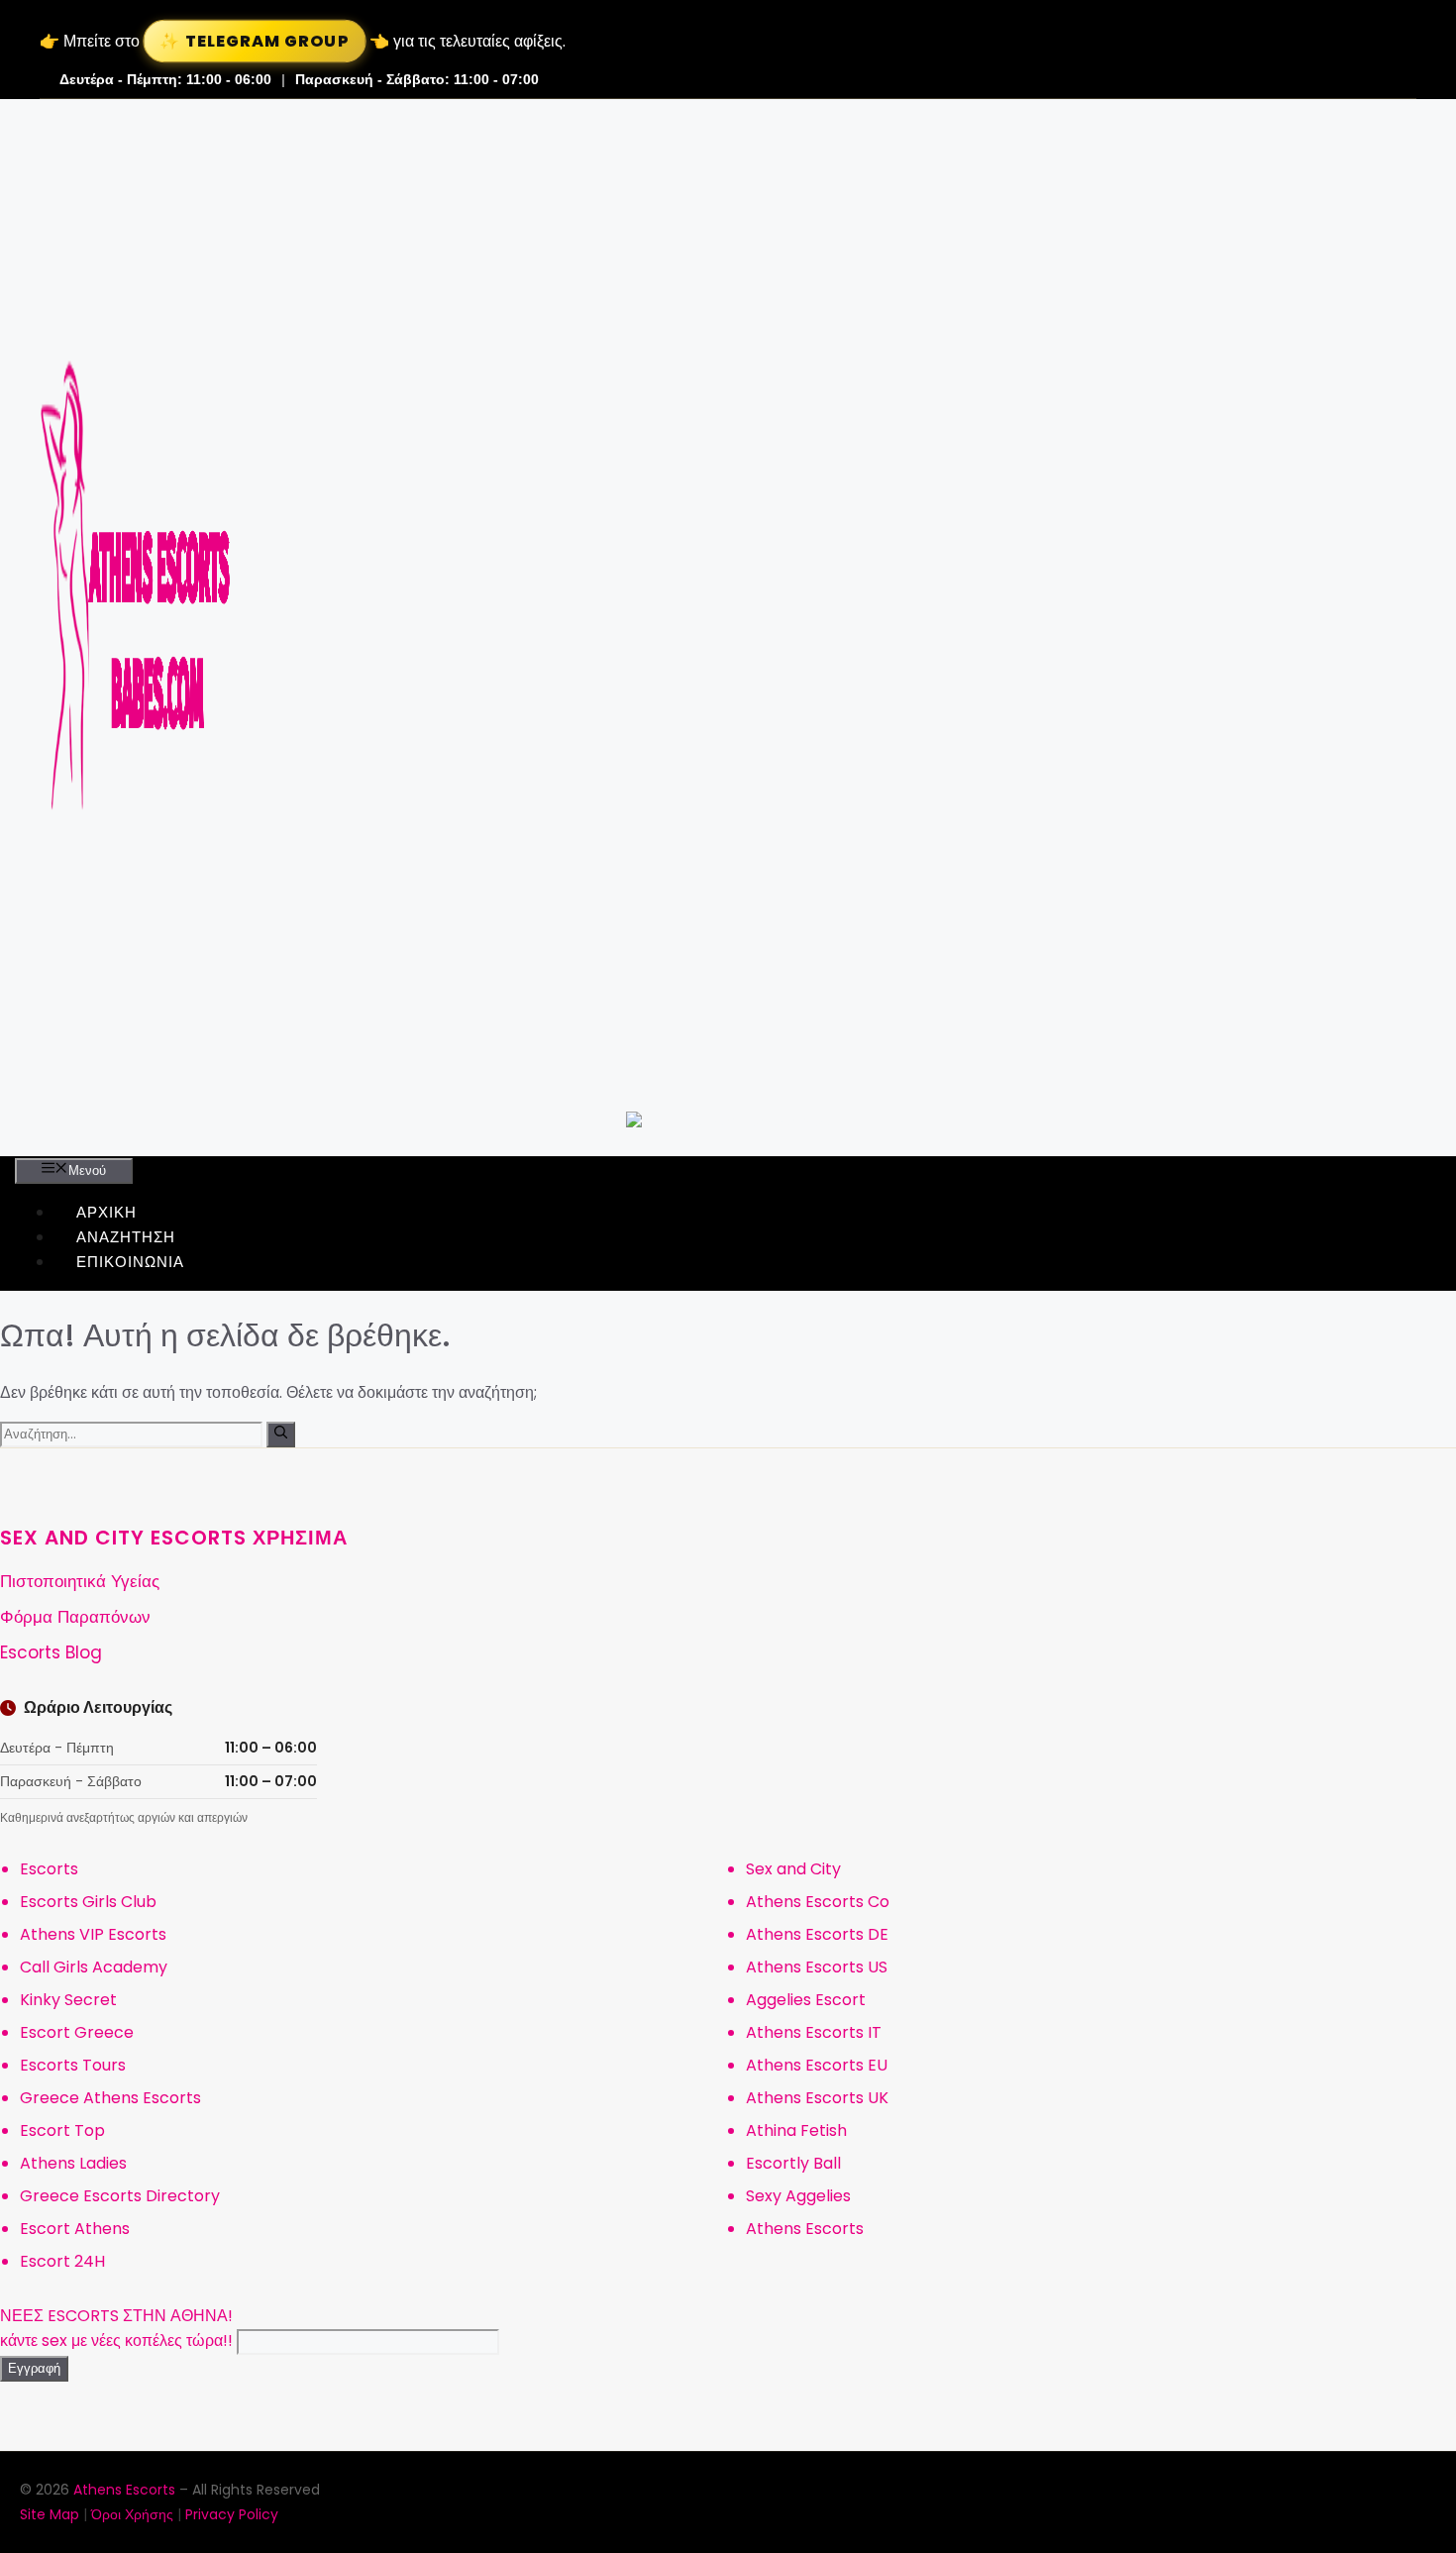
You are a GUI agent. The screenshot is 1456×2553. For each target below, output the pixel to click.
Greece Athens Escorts (110, 2098)
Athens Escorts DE (817, 1934)
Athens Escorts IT (814, 2032)
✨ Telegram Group (254, 41)
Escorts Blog (51, 1652)
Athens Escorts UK (817, 2098)
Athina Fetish (796, 2130)
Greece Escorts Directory (120, 2196)
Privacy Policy (232, 2514)
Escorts (49, 1869)
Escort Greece (77, 2032)
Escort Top (62, 2130)
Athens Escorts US (817, 1967)
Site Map (50, 2514)
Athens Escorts (805, 2229)
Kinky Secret (68, 2000)
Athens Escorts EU (817, 2065)
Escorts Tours (73, 2065)
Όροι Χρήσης (132, 2514)
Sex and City (793, 1869)
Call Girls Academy (94, 1967)
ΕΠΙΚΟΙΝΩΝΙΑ (130, 1262)
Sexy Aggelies (798, 2196)
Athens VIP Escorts (93, 1934)
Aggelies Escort (806, 2000)
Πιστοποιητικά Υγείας (80, 1581)
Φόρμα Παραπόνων (75, 1617)
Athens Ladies (73, 2163)
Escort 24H (62, 2261)
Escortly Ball (793, 2163)
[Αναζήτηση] (281, 1435)
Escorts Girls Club (88, 1902)
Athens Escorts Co (818, 1902)
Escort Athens (75, 2229)
